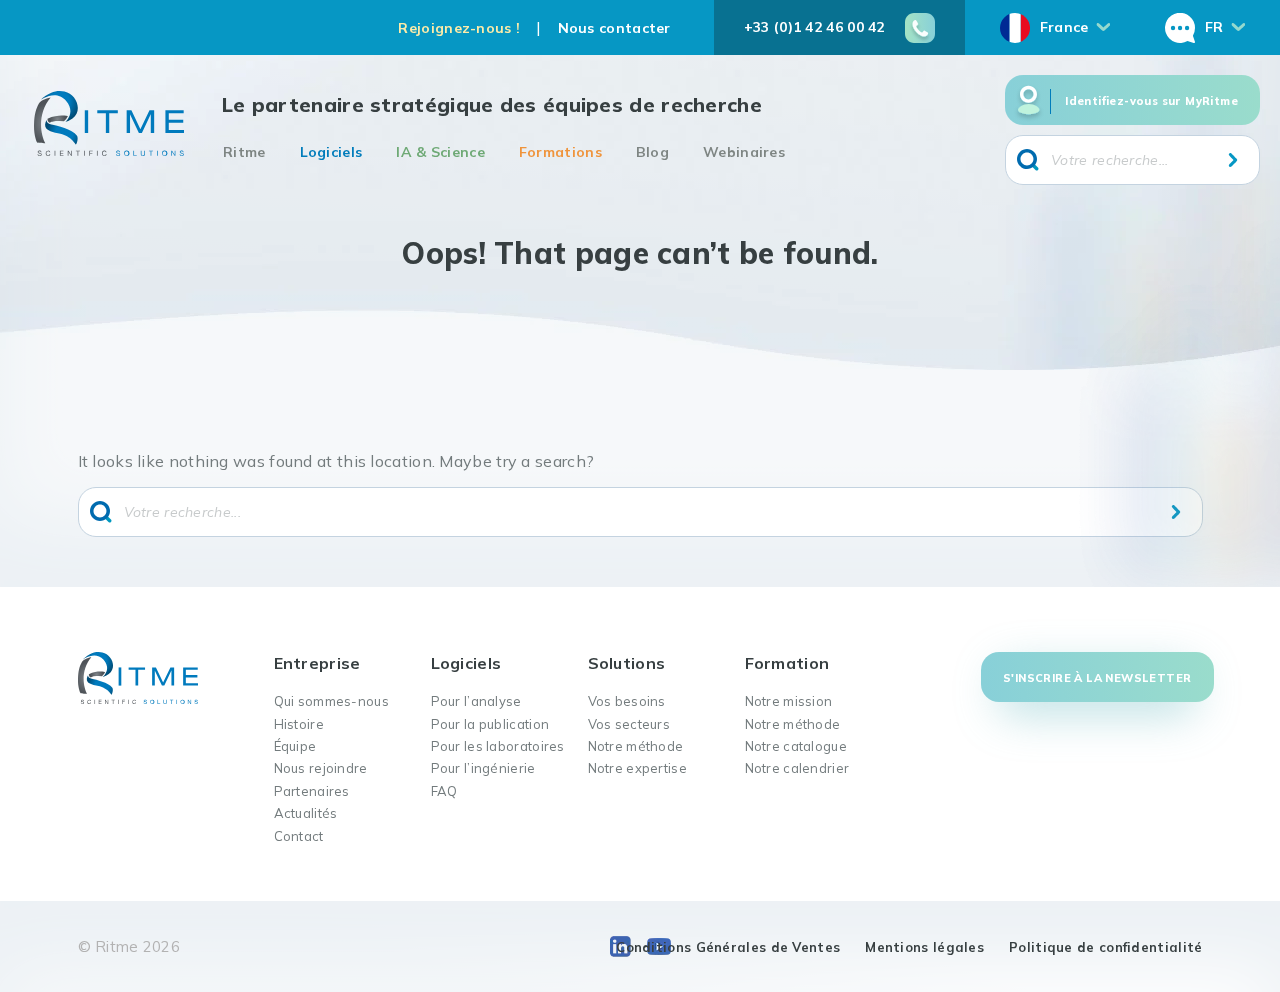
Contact (299, 836)
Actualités (306, 813)
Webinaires (744, 152)
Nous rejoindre (321, 768)
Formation (787, 663)
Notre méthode (636, 746)
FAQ (444, 791)
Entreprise (317, 663)
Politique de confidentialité (1105, 947)
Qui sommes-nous (332, 701)
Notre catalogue (796, 746)
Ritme (244, 152)
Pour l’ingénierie (483, 768)
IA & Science (440, 152)
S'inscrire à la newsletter (1097, 678)
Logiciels (331, 152)
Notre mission (789, 701)
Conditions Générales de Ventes (728, 947)
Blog (652, 152)
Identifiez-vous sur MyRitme (1151, 101)
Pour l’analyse (476, 701)
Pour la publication (490, 724)
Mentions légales (924, 947)
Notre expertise (638, 768)
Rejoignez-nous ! (459, 28)
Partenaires (312, 791)
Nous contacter (614, 28)
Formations (560, 152)
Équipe (295, 746)
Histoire (299, 724)
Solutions (627, 663)
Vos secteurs (629, 724)
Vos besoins (627, 701)
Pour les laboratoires (498, 746)
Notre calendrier (797, 768)
